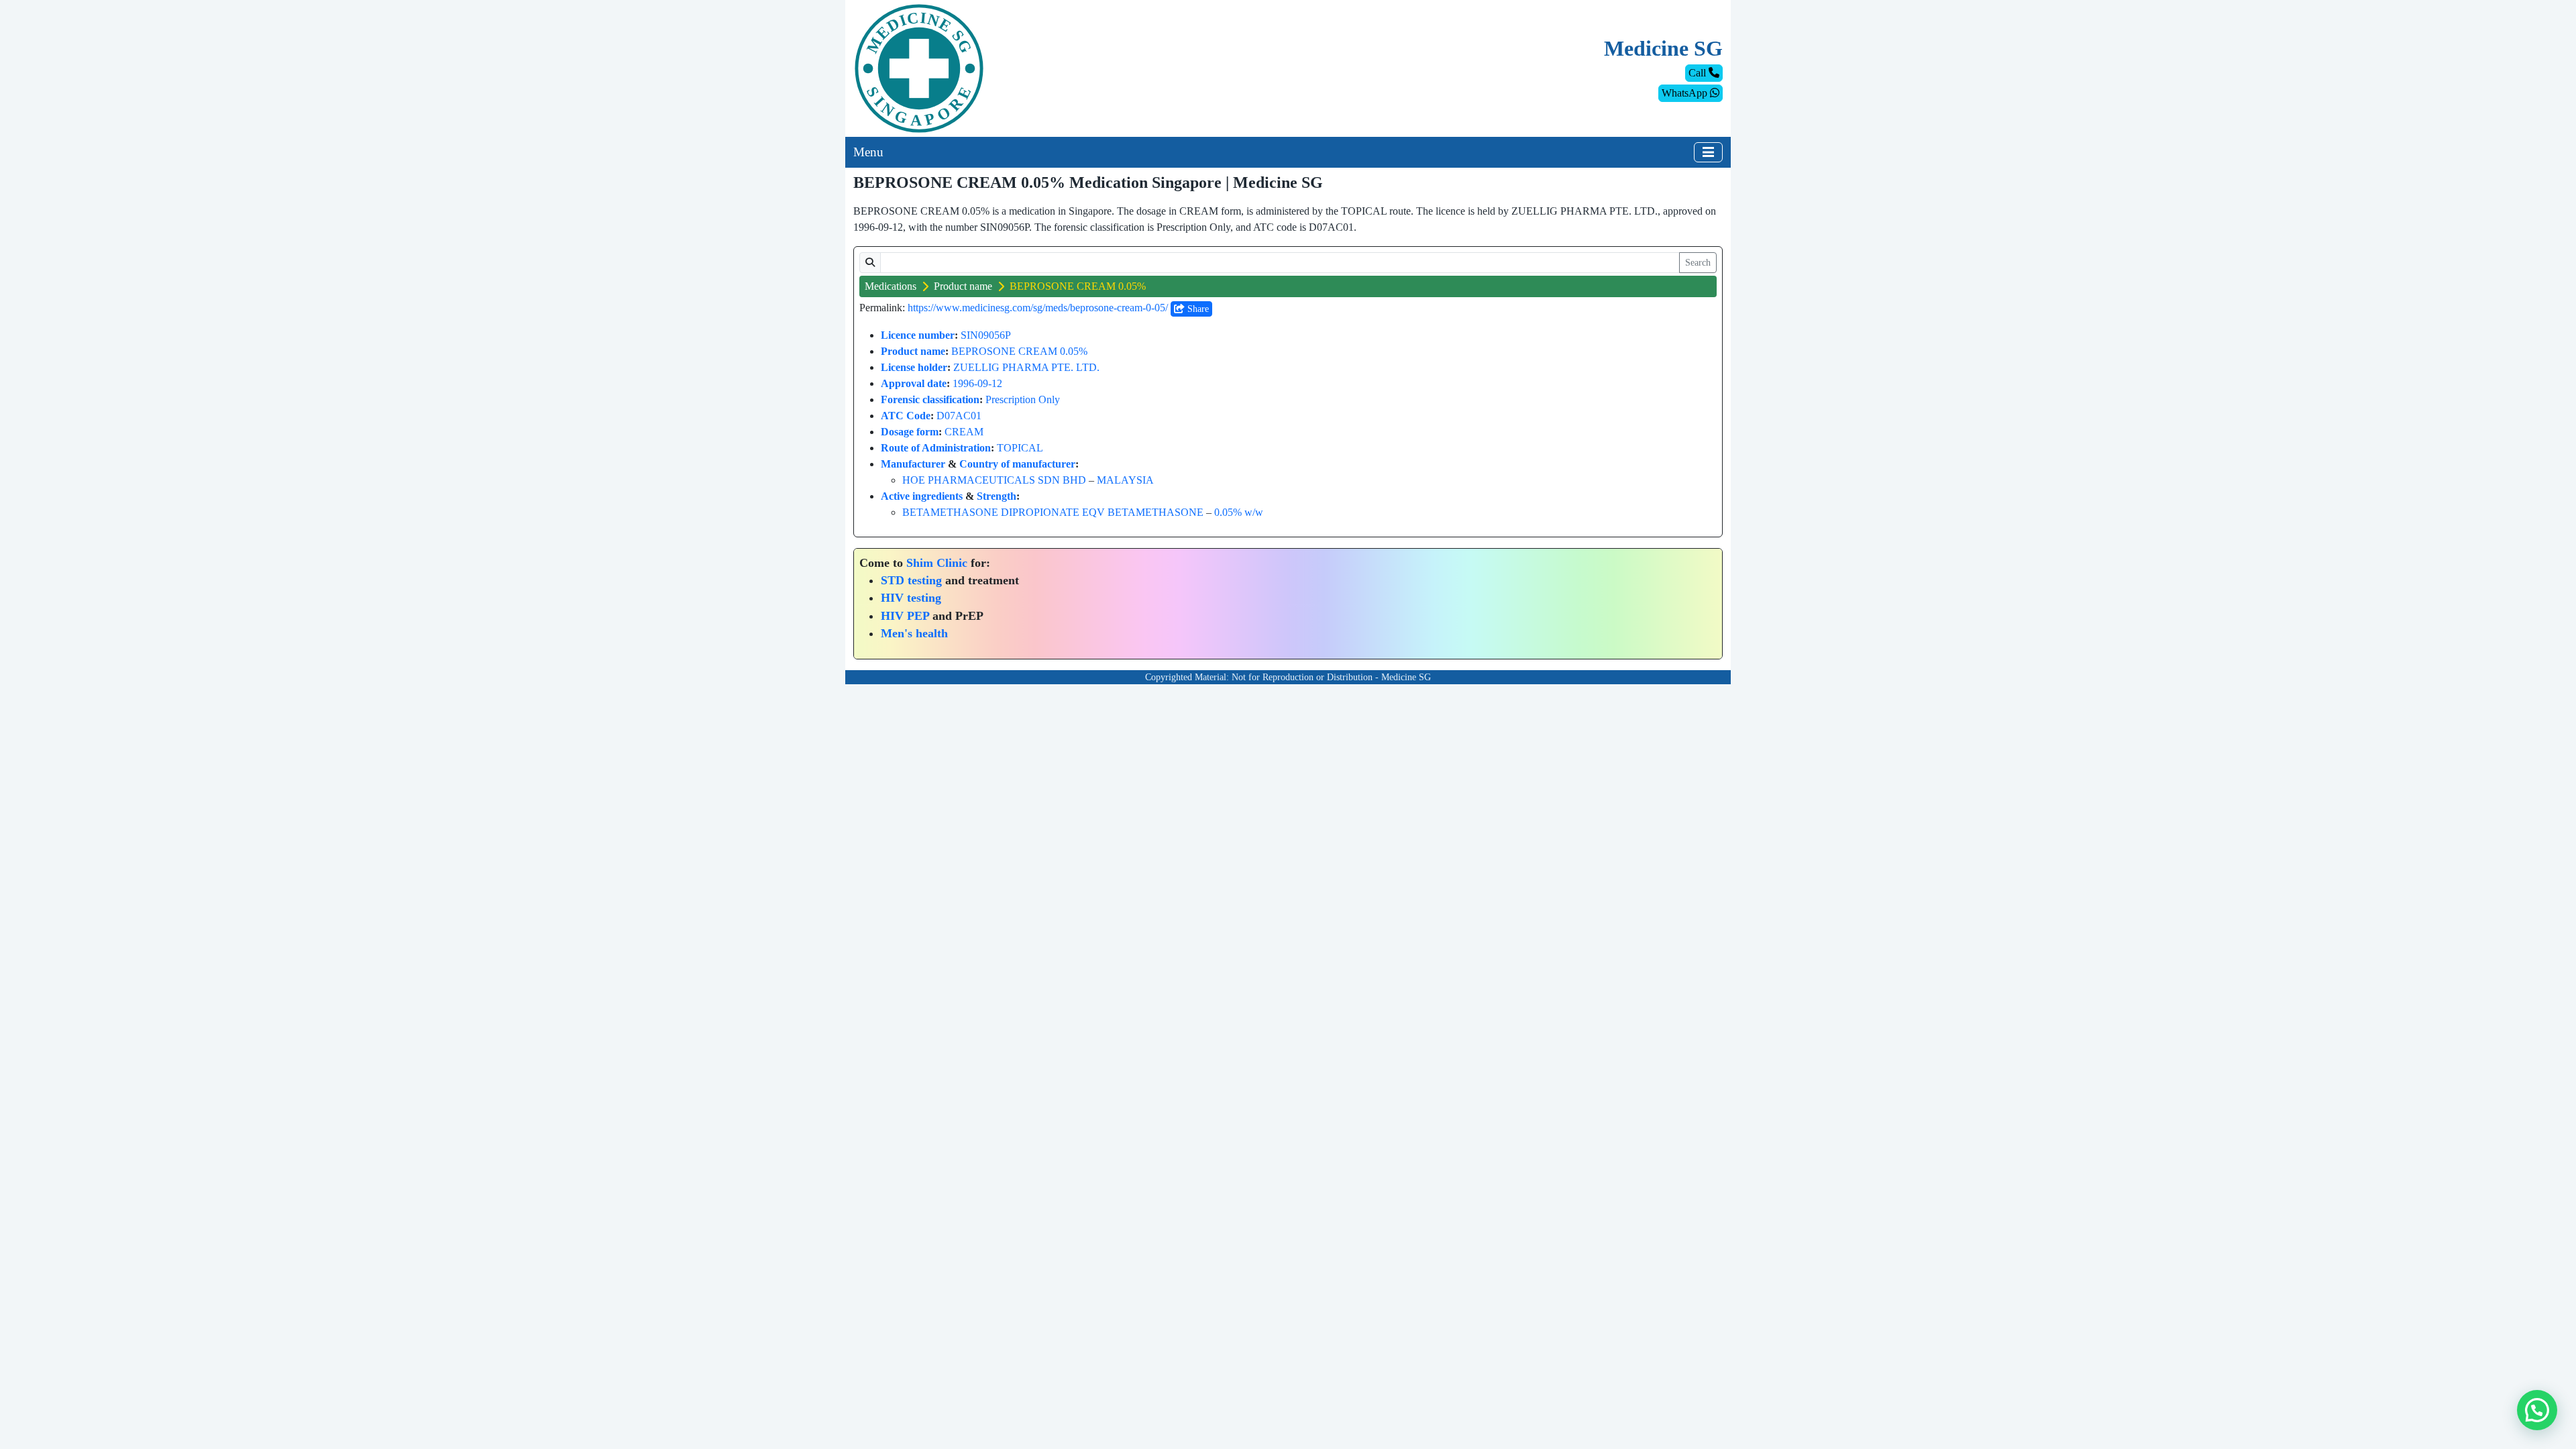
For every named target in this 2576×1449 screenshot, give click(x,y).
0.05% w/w (1239, 512)
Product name (963, 286)
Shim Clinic (937, 563)
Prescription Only (1023, 399)
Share (1197, 309)
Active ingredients (922, 496)
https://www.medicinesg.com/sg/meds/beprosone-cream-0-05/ (1038, 308)
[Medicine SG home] (919, 67)
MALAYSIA (1125, 480)
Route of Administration (936, 448)
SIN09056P (986, 335)
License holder (914, 367)
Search (1698, 263)
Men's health (914, 633)
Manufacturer (913, 464)
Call (1699, 73)
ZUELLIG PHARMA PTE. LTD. (1026, 367)
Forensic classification (930, 399)
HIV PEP (905, 616)
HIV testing (911, 598)
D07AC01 (959, 416)
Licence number (918, 335)
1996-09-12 (977, 383)
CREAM (964, 432)
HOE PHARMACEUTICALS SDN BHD (994, 480)
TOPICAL (1020, 448)
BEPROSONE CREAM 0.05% (1019, 351)
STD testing (911, 580)
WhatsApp (1686, 93)
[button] (2537, 1410)
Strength (997, 496)
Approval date (914, 383)
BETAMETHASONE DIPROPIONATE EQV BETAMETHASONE (1053, 512)
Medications (891, 286)
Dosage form (910, 432)
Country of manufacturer (1017, 464)
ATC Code (906, 416)
